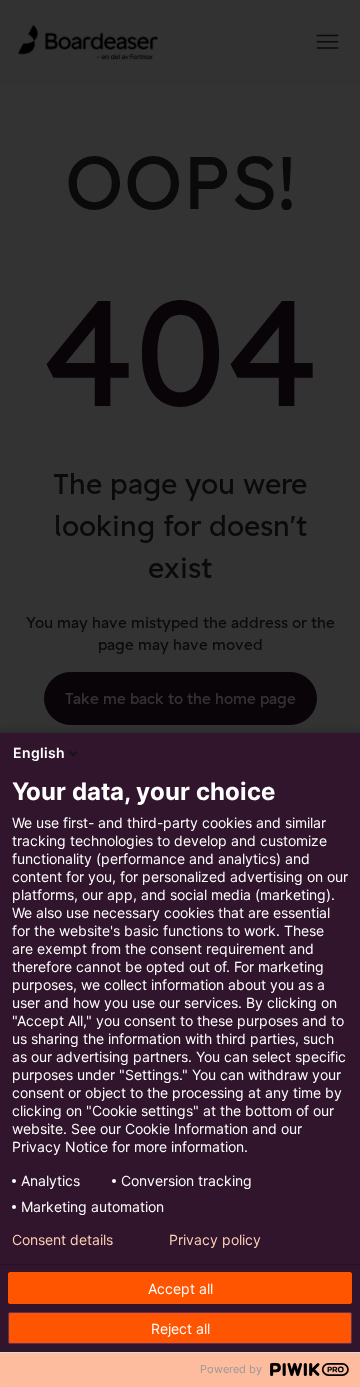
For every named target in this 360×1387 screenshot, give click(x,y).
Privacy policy (215, 1240)
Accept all (180, 1288)
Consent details (62, 1240)
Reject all (180, 1328)
